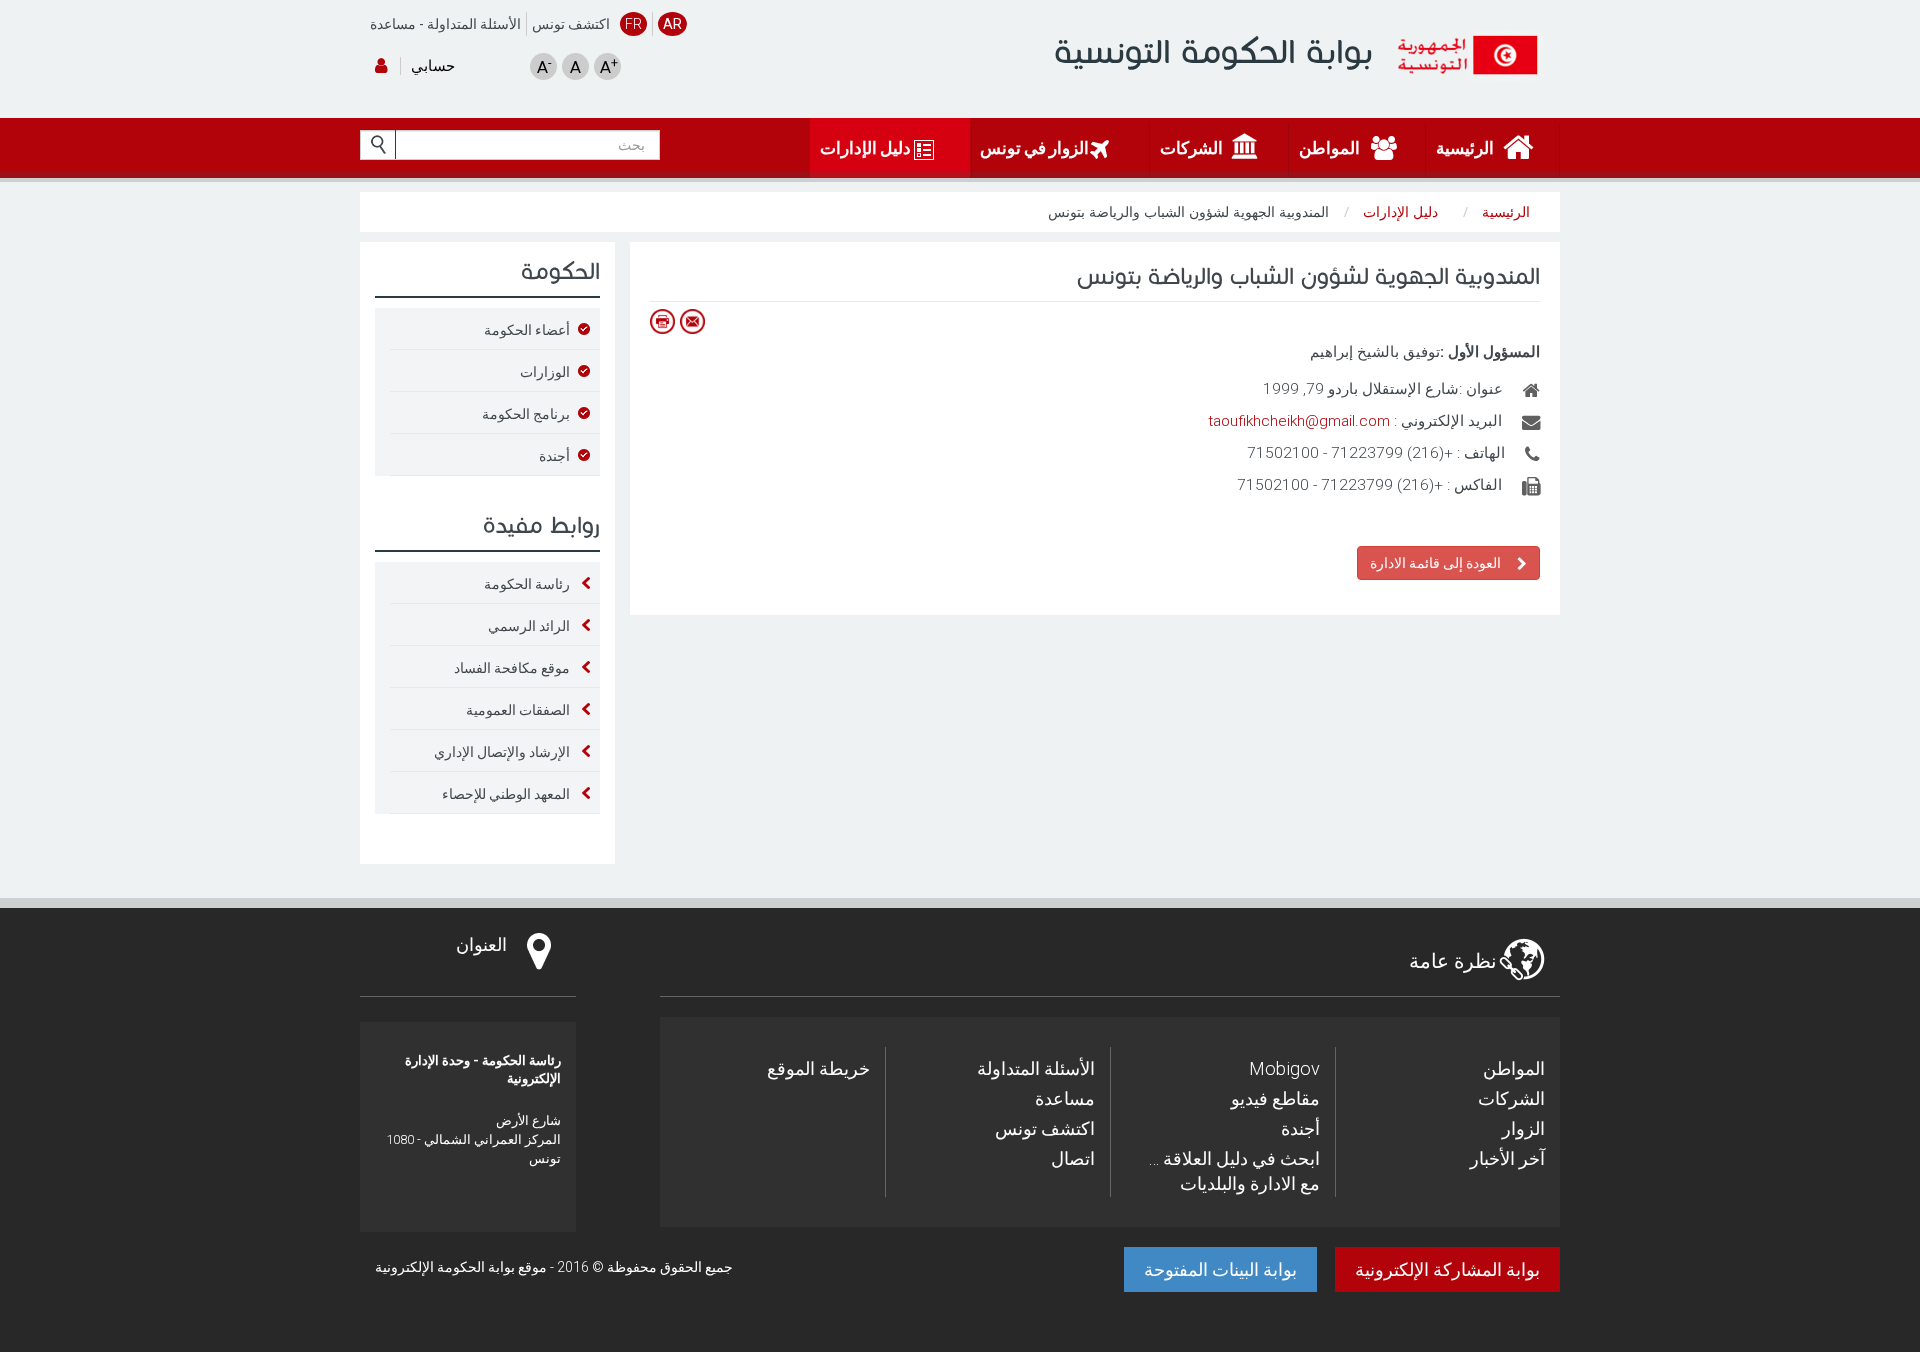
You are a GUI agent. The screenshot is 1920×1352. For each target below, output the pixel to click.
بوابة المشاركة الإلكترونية (1447, 1269)
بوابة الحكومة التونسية (1213, 51)
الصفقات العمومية (518, 710)
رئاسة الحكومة (527, 584)
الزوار (1523, 1128)
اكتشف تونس (571, 24)
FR (633, 24)
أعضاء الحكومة (527, 330)
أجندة (554, 456)
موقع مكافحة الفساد (512, 668)
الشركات (1511, 1098)
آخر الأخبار (1507, 1158)
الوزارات (545, 372)
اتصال (1073, 1158)
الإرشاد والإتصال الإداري (502, 752)
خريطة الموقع (818, 1068)
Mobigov (1284, 1068)
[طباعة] (662, 321)
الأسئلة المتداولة (474, 24)
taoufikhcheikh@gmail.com (1299, 421)
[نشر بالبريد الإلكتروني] (692, 321)
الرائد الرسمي (529, 626)
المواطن (1514, 1068)
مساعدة (393, 24)
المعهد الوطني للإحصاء (506, 794)
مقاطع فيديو (1275, 1098)
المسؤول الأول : (1490, 352)
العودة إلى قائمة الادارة (1438, 563)
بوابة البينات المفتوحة (1220, 1269)
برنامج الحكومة (526, 414)
